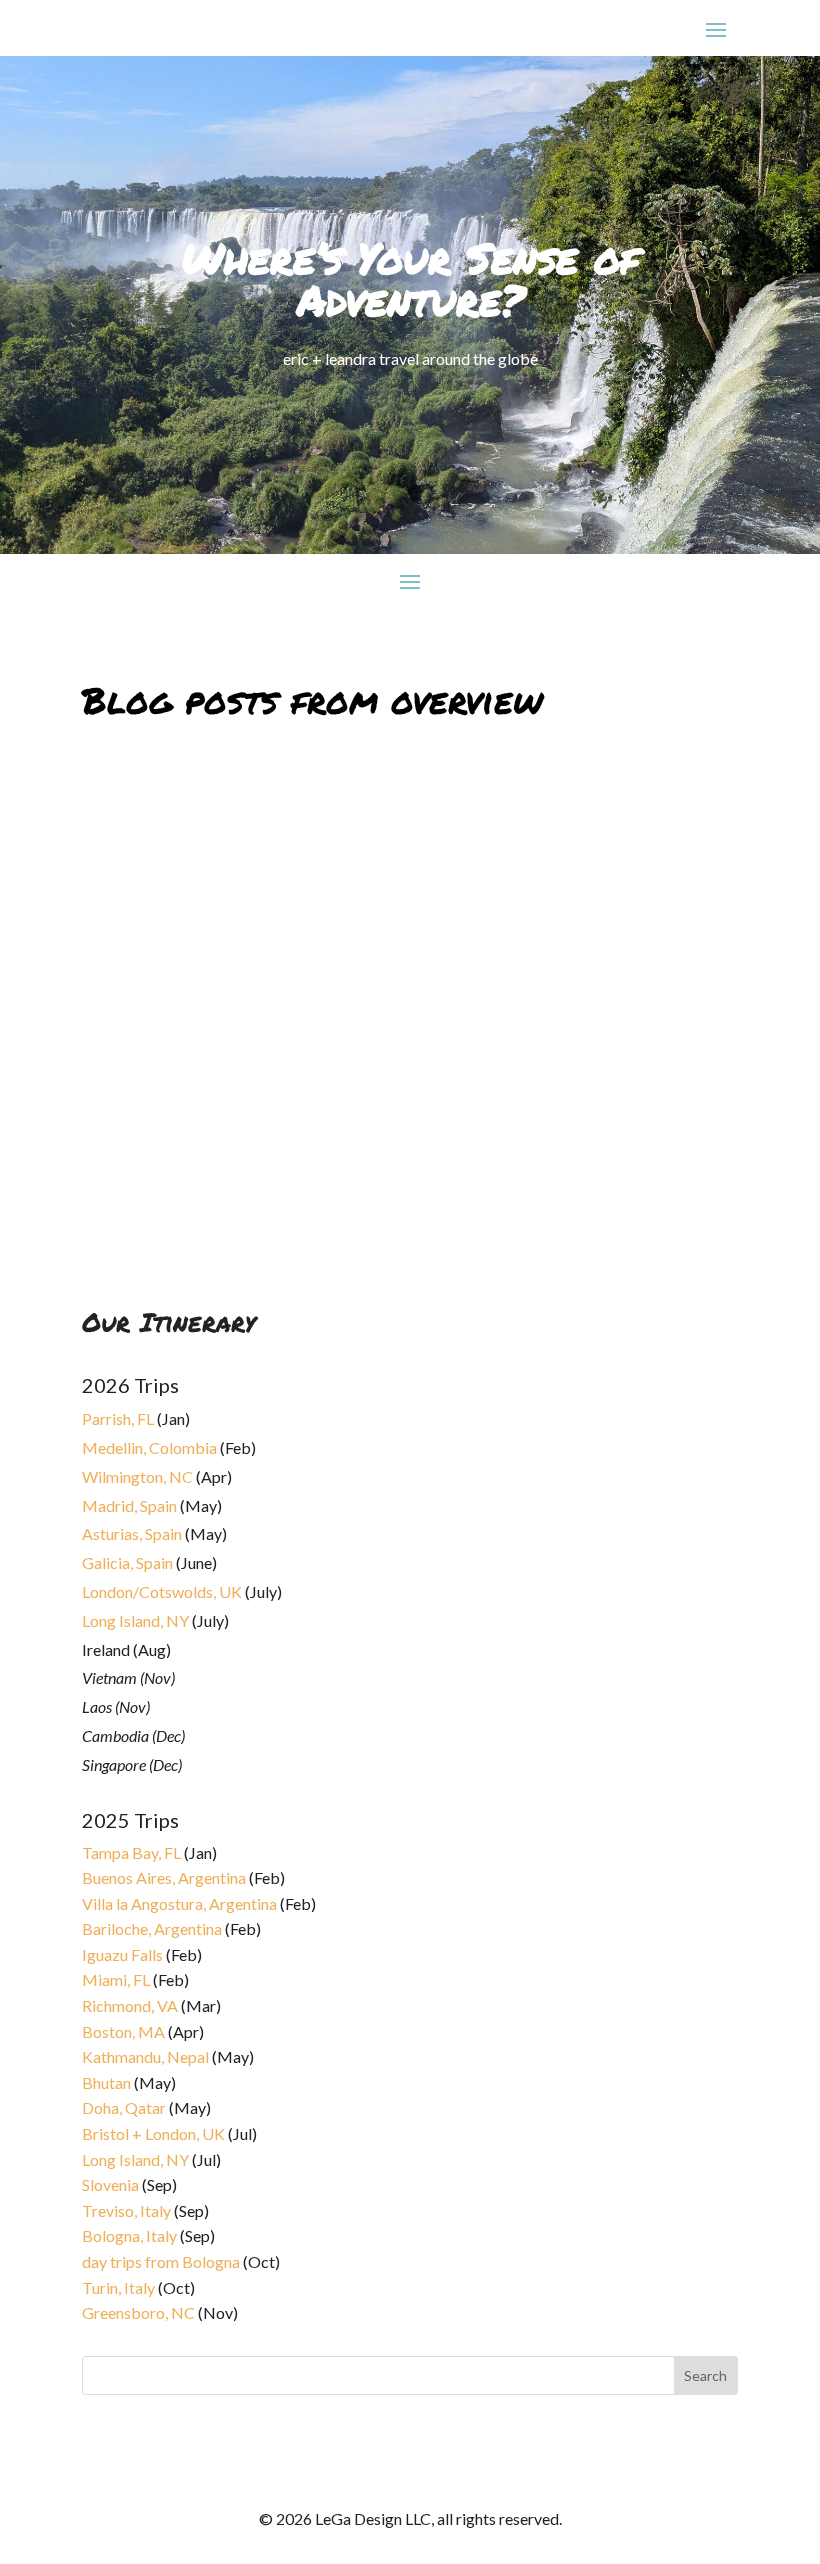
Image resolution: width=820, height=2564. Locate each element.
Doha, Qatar (124, 2107)
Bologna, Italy (129, 2235)
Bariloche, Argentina (152, 1928)
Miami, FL (116, 1979)
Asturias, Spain (132, 1533)
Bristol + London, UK (153, 2133)
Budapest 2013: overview (195, 1186)
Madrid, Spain (129, 1505)
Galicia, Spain (127, 1562)
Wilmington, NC (137, 1476)
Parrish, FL (118, 1418)
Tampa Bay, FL (131, 1852)
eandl (116, 1210)
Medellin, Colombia (149, 1447)
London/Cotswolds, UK (162, 1591)
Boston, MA (123, 2031)
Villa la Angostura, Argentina (179, 1903)
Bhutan (106, 2082)
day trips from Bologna (161, 2261)
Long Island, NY (135, 1620)
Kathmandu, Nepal (145, 2056)
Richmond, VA (130, 2005)
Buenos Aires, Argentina (164, 1877)
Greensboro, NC (138, 2312)
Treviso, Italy (126, 2210)
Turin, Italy (118, 2287)
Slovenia (110, 2184)
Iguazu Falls (122, 1954)
